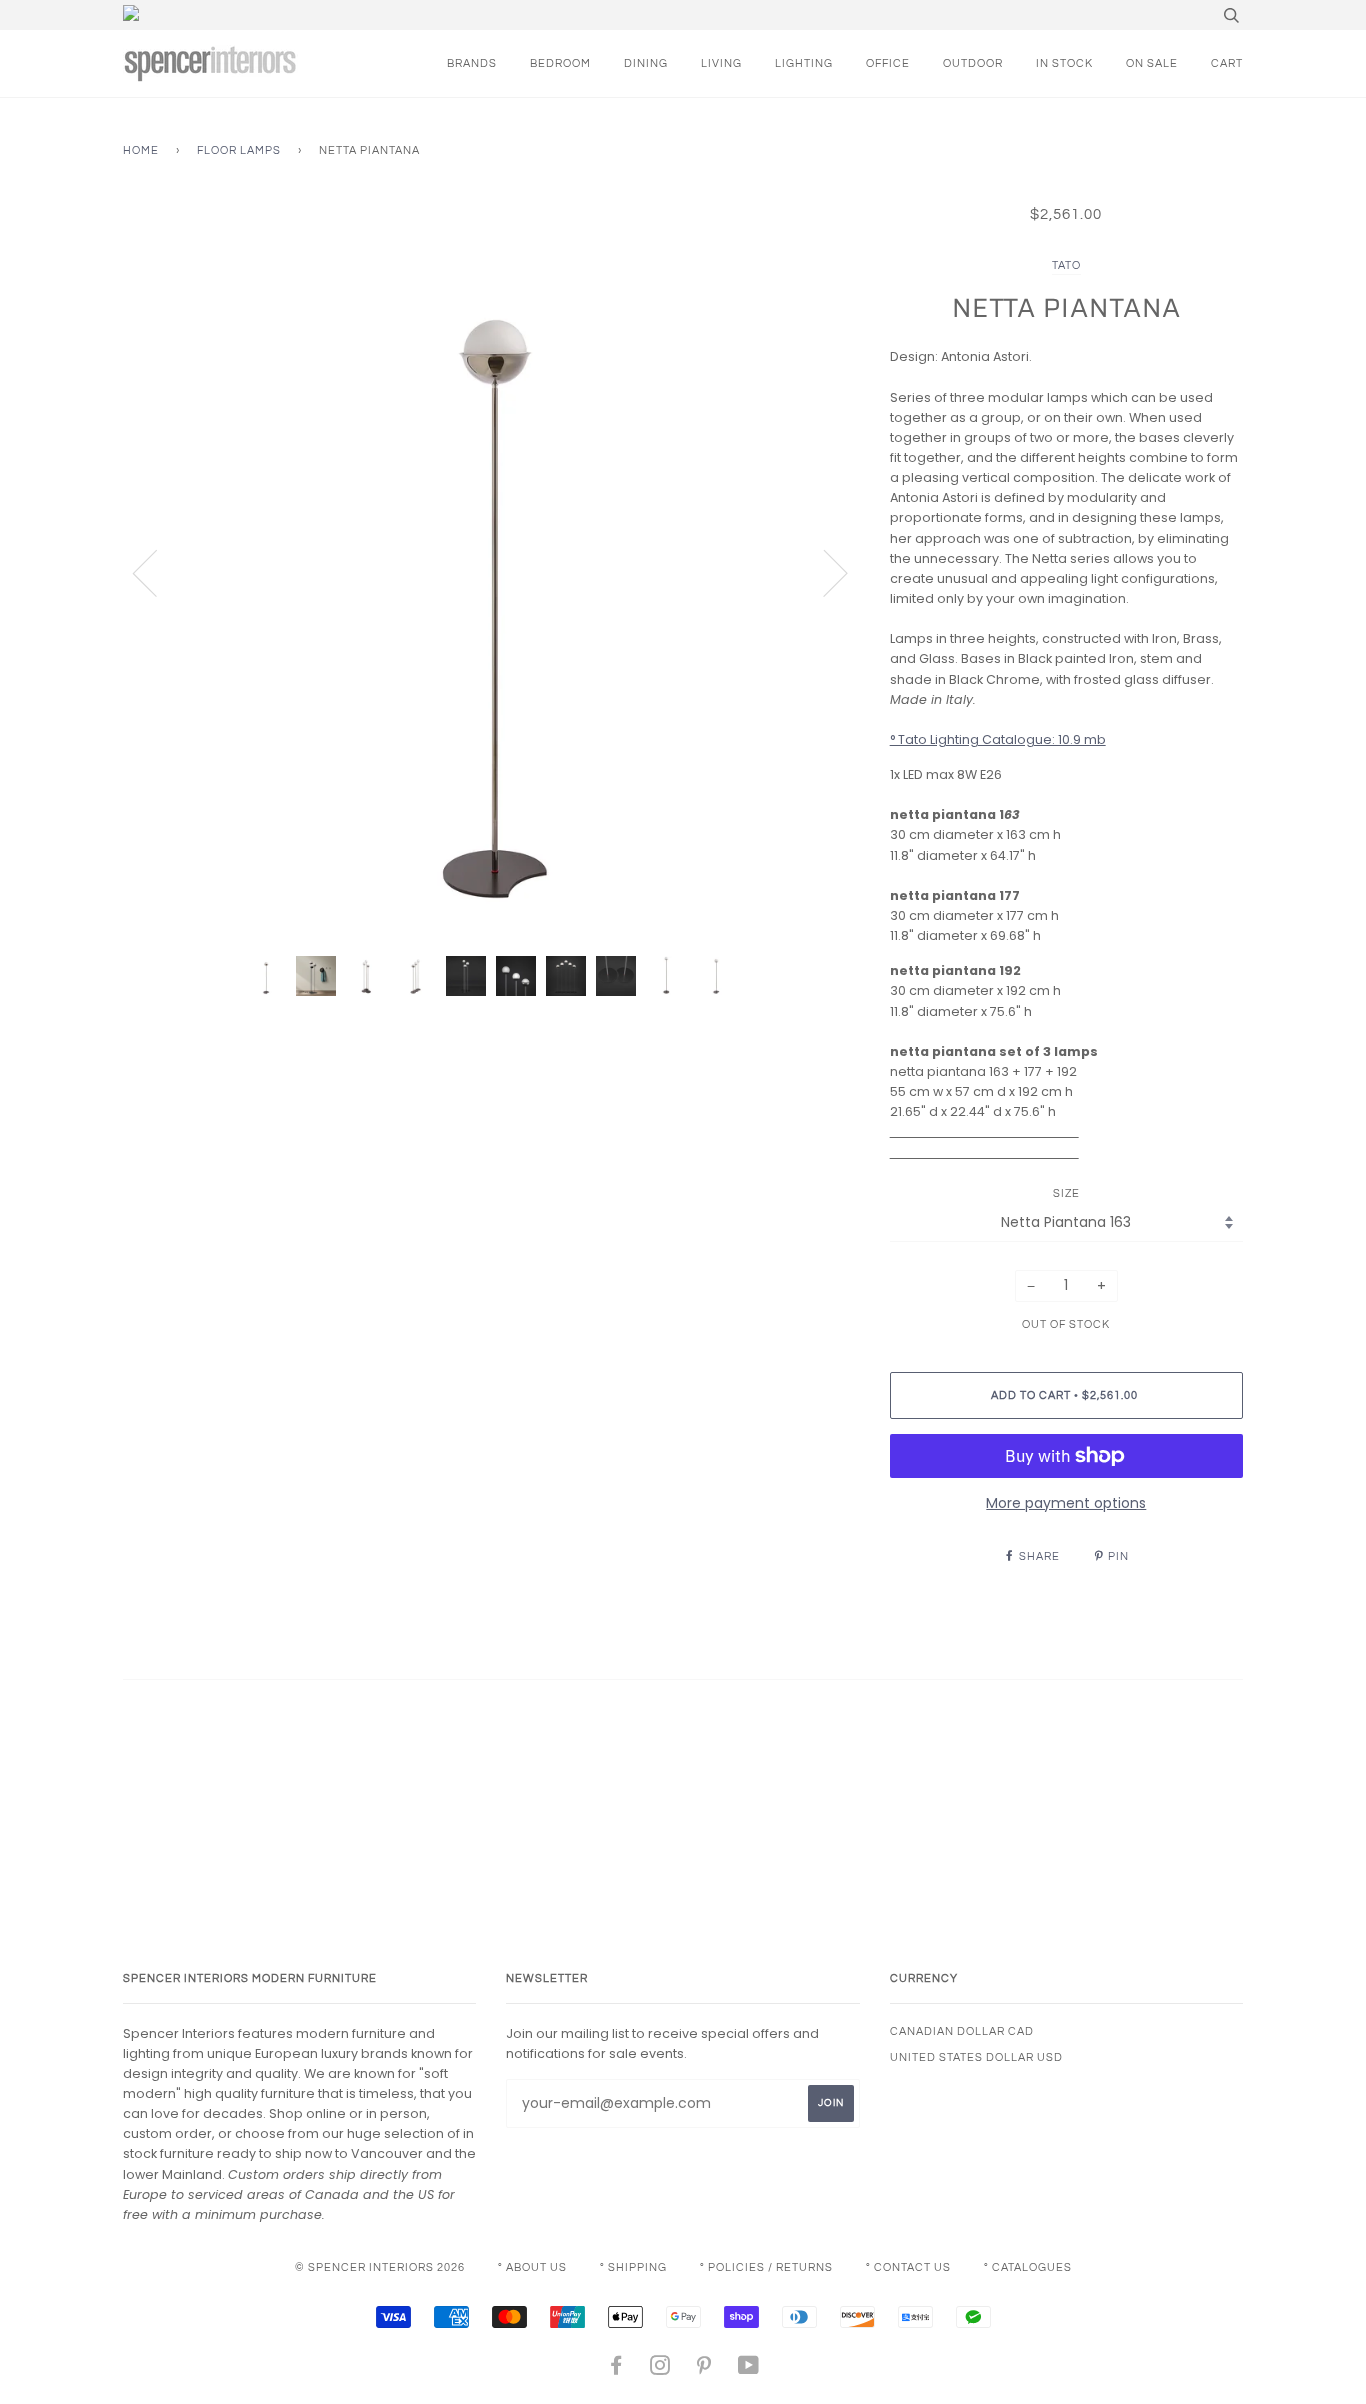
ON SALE (1152, 63)
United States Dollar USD (976, 2057)
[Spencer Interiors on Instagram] (660, 2369)
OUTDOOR (973, 63)
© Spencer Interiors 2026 (380, 2267)
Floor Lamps (239, 150)
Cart (1227, 63)
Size (1066, 1193)
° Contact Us (908, 2267)
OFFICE (888, 63)
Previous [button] (157, 572)
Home (141, 150)
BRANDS (472, 63)
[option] (491, 572)
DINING (646, 63)
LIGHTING (804, 63)
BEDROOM (560, 63)
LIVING (721, 63)
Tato (1066, 265)
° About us (532, 2267)
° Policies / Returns (766, 2267)
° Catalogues (1028, 2267)
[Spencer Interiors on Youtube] (749, 2369)
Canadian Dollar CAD (962, 2031)
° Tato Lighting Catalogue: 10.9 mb (998, 739)
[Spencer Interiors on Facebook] (616, 2369)
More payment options (1066, 1503)
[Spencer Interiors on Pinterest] (704, 2369)
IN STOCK (1064, 63)
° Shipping (633, 2267)
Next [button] (823, 572)
